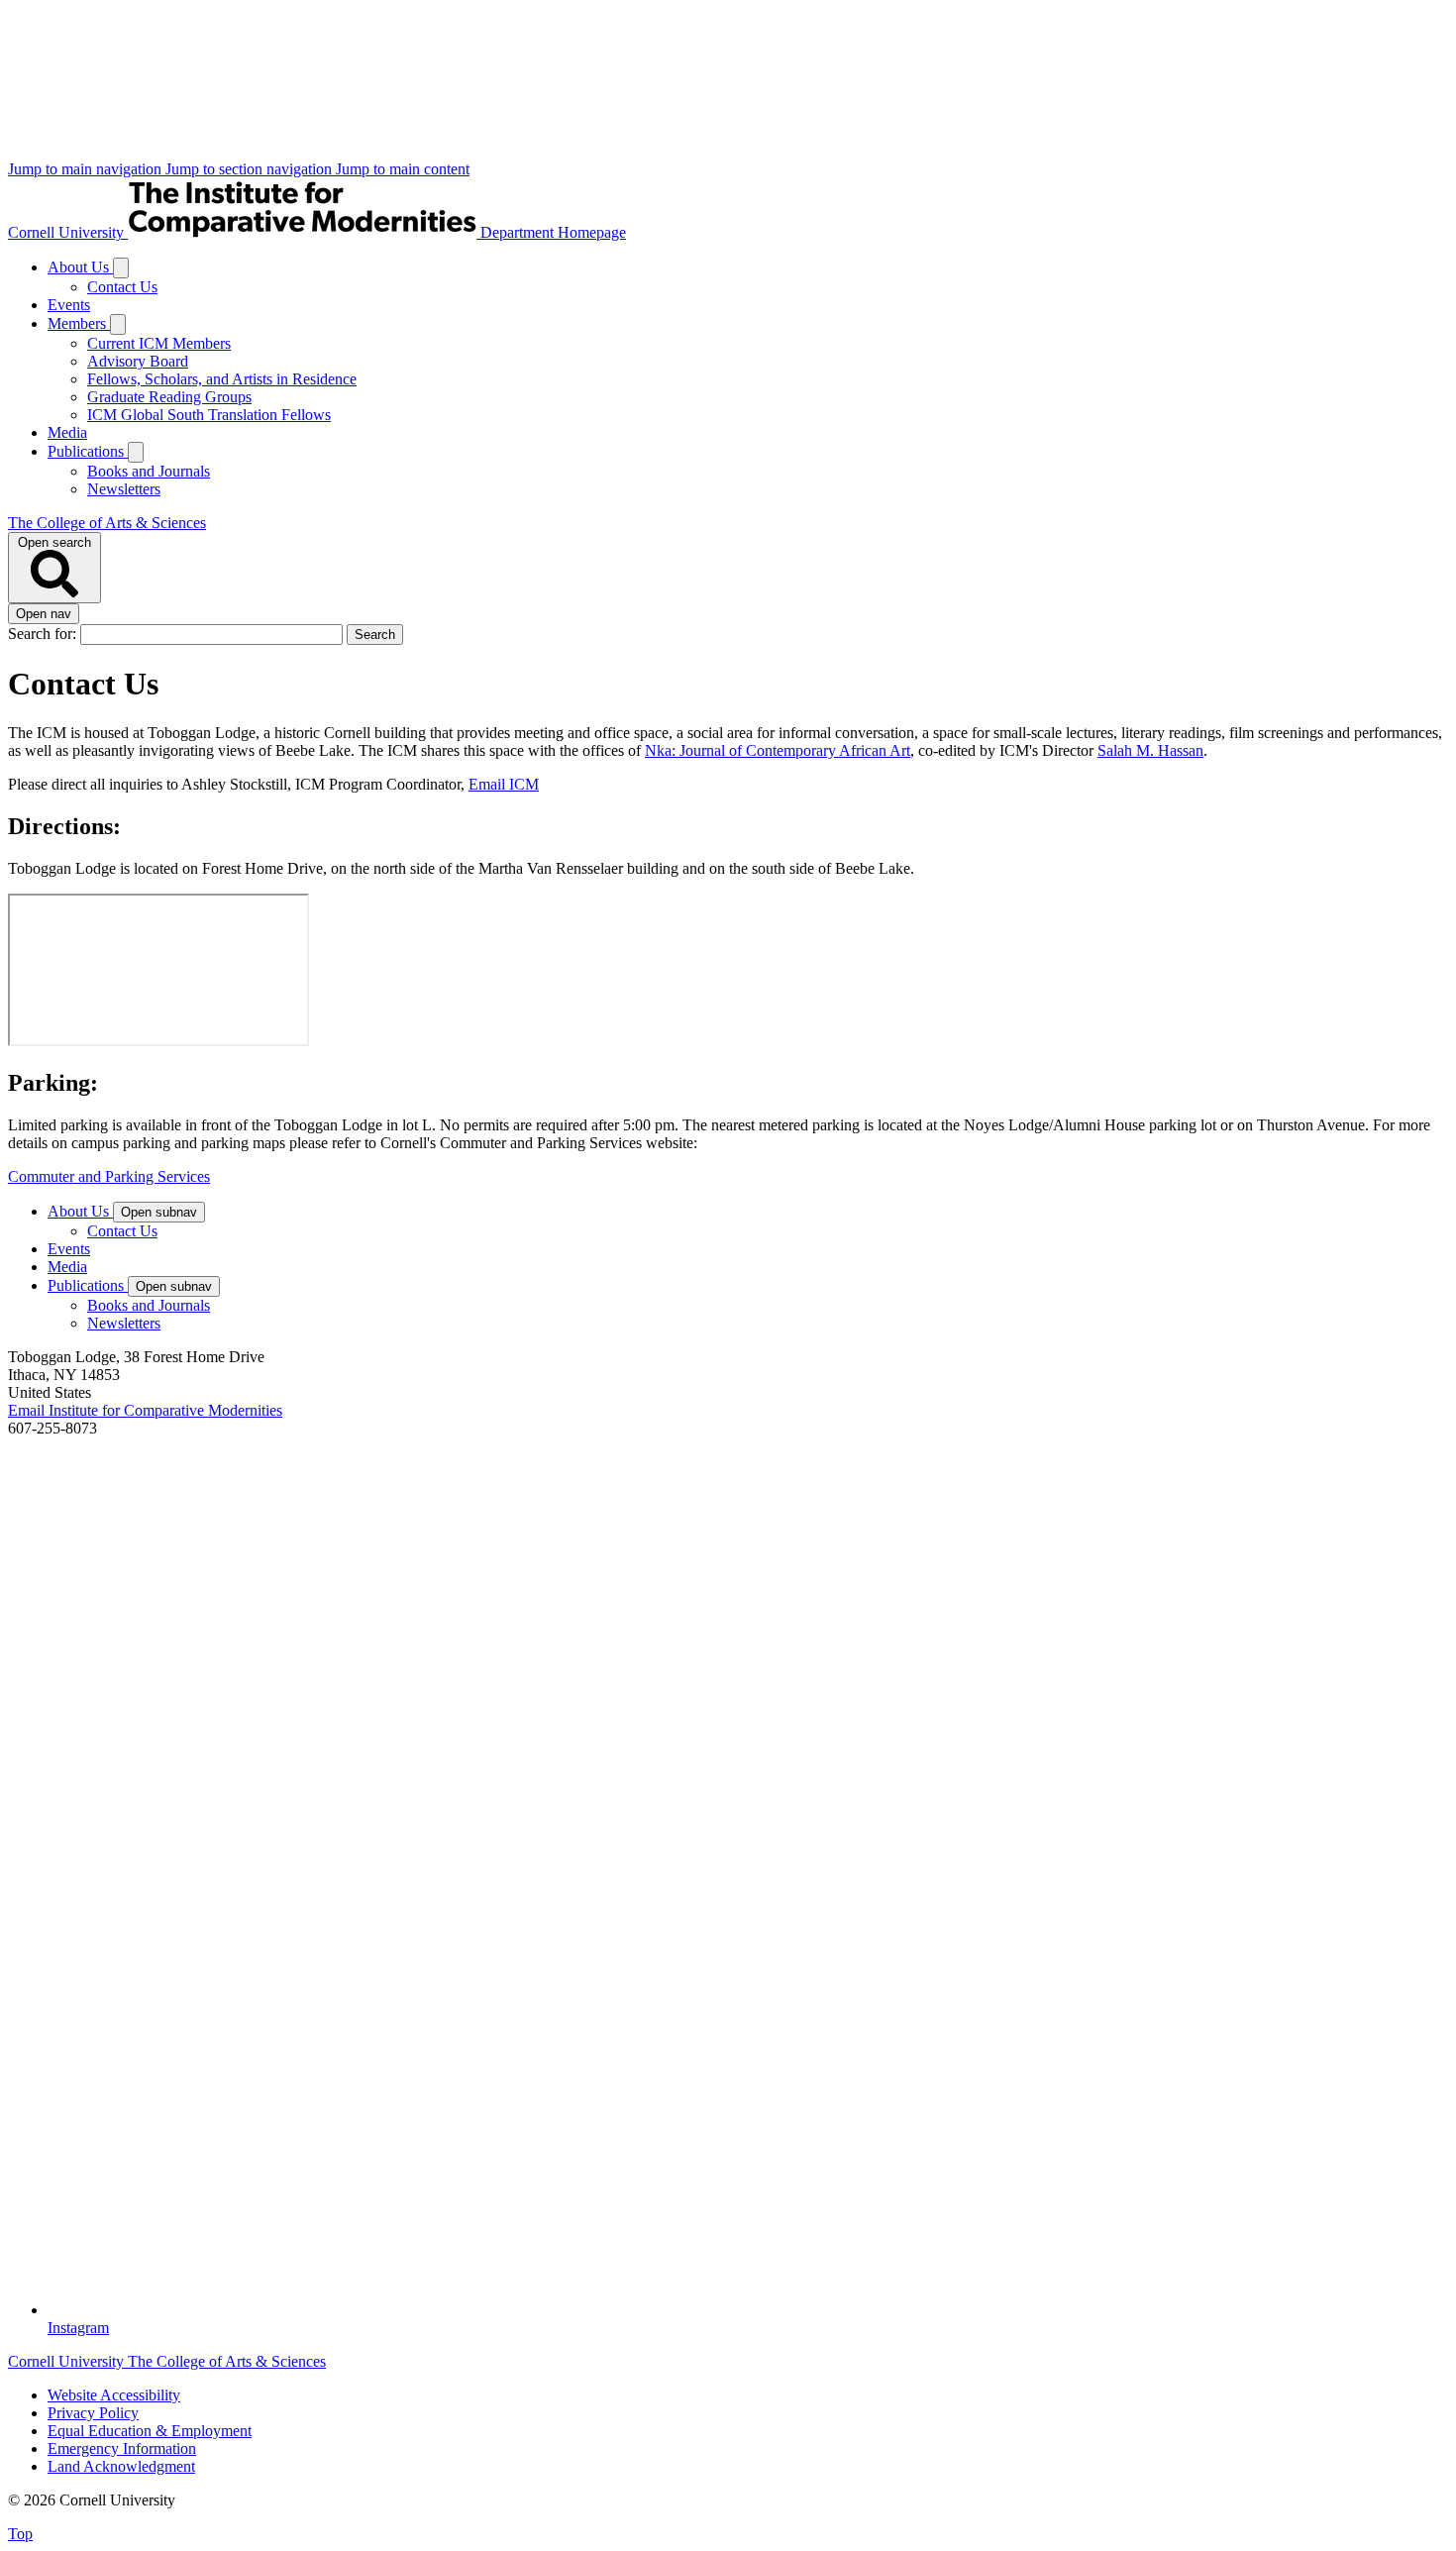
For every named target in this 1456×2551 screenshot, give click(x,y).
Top (20, 2534)
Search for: (44, 634)
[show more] (121, 268)
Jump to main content (403, 169)
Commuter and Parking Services (109, 1176)
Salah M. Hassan (1150, 750)
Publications (88, 451)
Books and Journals (149, 471)
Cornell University (68, 232)
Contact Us (122, 287)
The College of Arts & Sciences (107, 523)
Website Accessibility (114, 2395)
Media (67, 432)
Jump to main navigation (87, 169)
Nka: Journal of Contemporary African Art (778, 750)
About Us (80, 267)
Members (79, 323)
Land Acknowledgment (121, 2466)
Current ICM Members (159, 343)
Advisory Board (138, 361)
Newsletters (124, 489)
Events (69, 305)
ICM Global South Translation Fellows (209, 415)
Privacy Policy (93, 2413)
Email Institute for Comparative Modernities (145, 1410)
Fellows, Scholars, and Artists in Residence (222, 379)
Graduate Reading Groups (169, 397)
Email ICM (504, 784)
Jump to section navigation (251, 169)
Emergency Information (122, 2448)
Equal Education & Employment (150, 2431)
